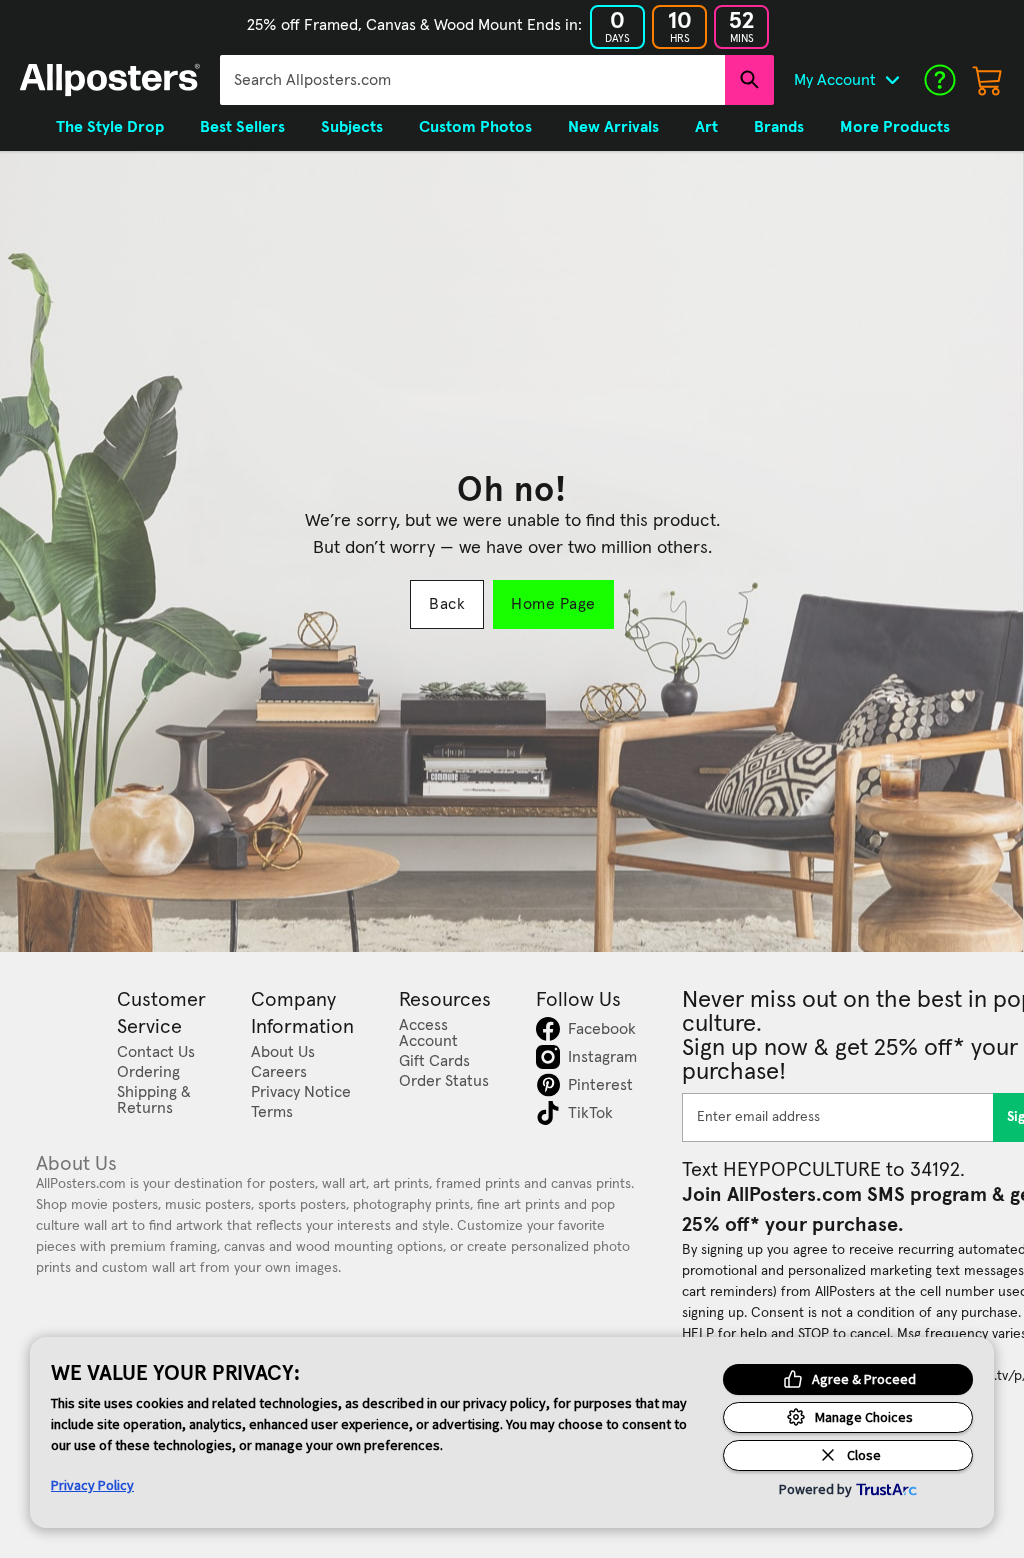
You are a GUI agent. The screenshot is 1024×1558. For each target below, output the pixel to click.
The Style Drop (110, 127)
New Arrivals (613, 127)
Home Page (553, 604)
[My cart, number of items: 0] (988, 80)
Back (447, 604)
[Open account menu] (892, 80)
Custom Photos (475, 127)
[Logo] (110, 80)
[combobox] (472, 80)
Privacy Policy (92, 1485)
